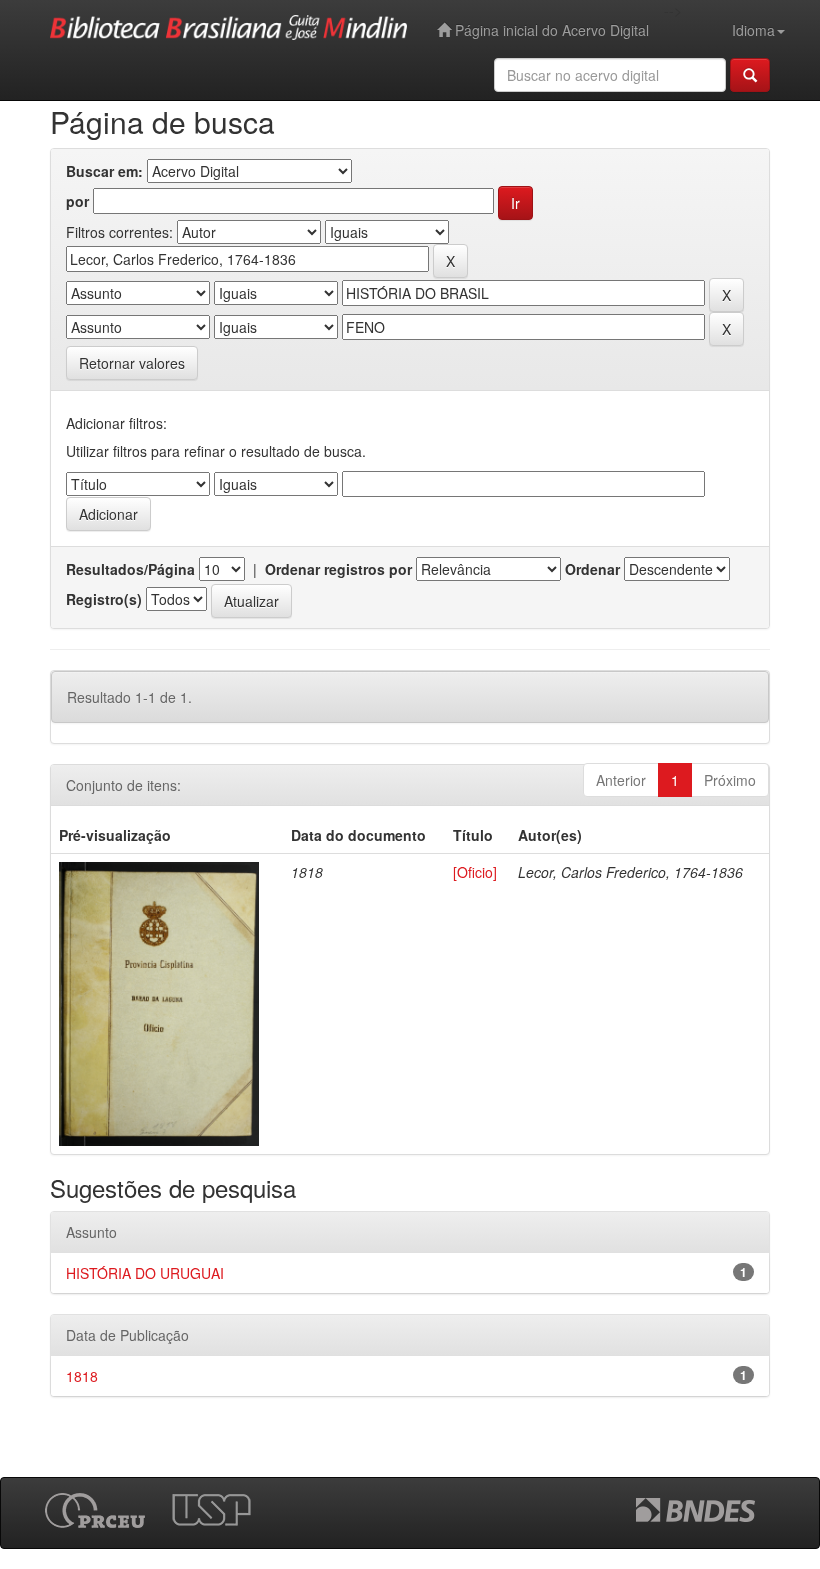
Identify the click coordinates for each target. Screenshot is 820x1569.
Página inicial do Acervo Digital (550, 30)
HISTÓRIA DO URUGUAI (145, 1273)
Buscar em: (104, 171)
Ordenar (592, 569)
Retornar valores (132, 363)
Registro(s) (104, 599)
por (77, 201)
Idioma (753, 30)
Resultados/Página (130, 569)
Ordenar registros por (338, 569)
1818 (82, 1376)
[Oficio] (475, 872)
